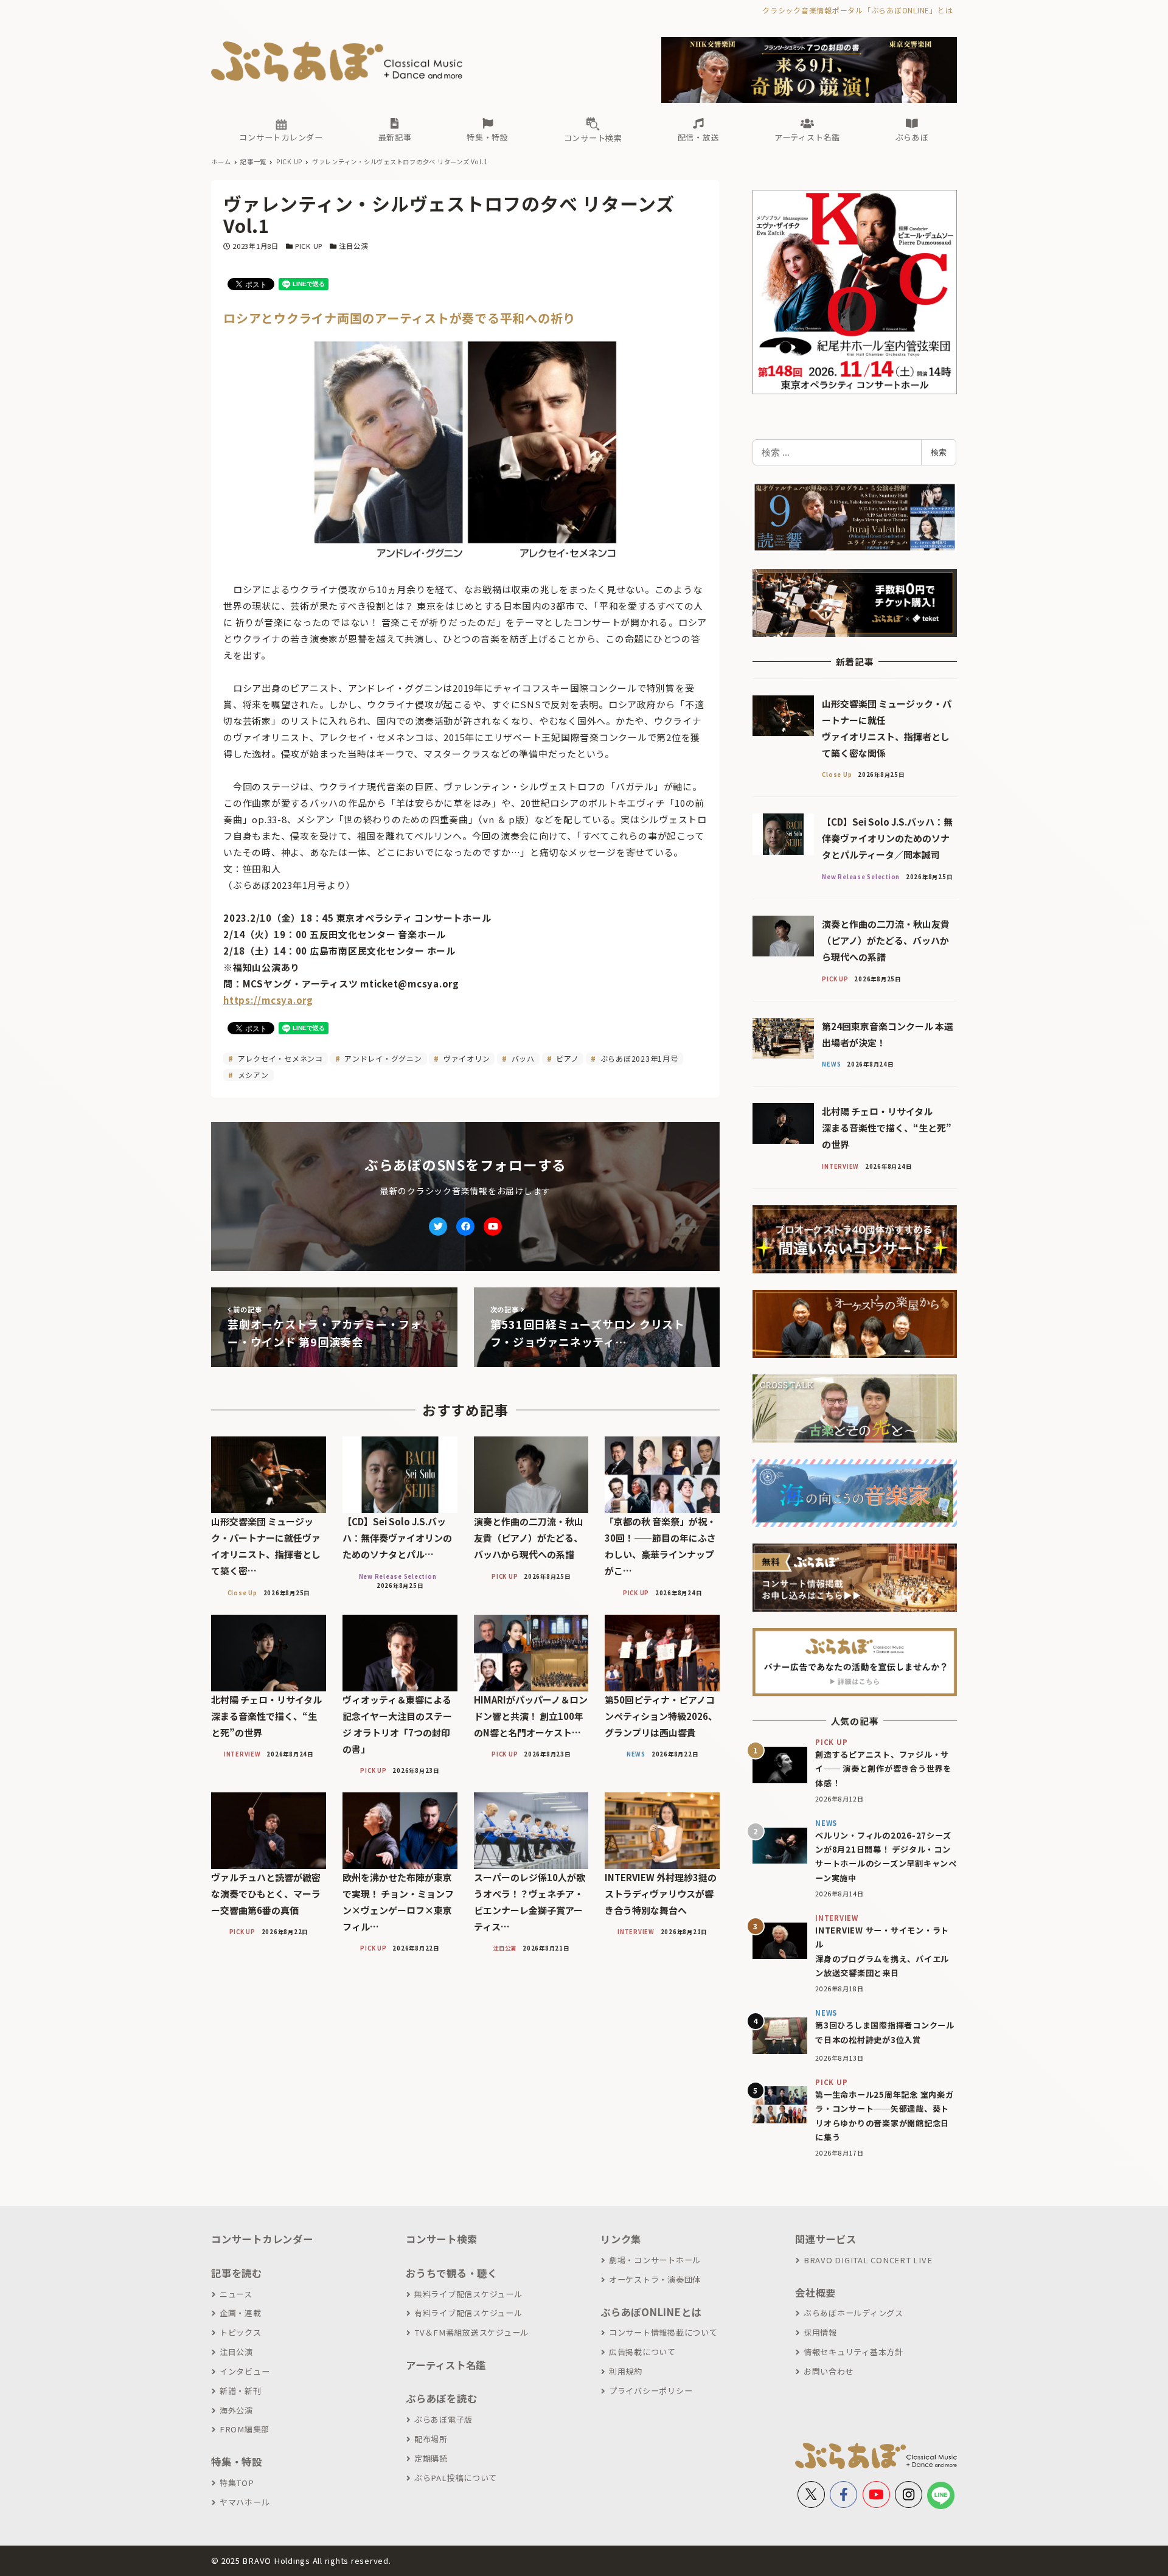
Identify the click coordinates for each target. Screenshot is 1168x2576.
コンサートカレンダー (262, 2239)
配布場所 (431, 2439)
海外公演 (236, 2410)
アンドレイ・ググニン (382, 1058)
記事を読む (237, 2273)
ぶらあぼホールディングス (853, 2313)
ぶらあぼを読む (441, 2398)
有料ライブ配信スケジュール (468, 2313)
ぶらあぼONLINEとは (651, 2312)
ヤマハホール (245, 2502)
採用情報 (820, 2332)
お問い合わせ (829, 2371)
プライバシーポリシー (651, 2391)
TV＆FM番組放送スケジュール (471, 2332)
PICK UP (309, 246)
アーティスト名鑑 (446, 2365)
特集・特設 (237, 2462)
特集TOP (237, 2483)
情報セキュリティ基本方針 (853, 2352)
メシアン (252, 1075)
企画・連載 (241, 2313)
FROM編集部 (245, 2429)
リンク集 (621, 2239)
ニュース (236, 2294)
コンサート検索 (441, 2239)
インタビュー (245, 2371)
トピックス (241, 2332)
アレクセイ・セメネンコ (279, 1058)
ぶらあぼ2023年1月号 (638, 1058)
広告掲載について (642, 2352)
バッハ (522, 1058)
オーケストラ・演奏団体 (655, 2279)
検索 (939, 452)
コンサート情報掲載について (663, 2332)
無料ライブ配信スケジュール (468, 2294)
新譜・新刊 (241, 2391)
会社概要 (815, 2292)
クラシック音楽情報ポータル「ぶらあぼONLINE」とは (857, 10)
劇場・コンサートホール (655, 2260)
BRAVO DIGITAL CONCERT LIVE (868, 2260)
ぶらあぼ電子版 (443, 2419)
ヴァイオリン (465, 1058)
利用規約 (626, 2371)
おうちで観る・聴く (452, 2273)
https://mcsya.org (268, 1000)
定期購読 (431, 2458)
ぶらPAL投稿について (456, 2478)
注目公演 (353, 246)
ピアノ (566, 1058)
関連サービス (826, 2239)
